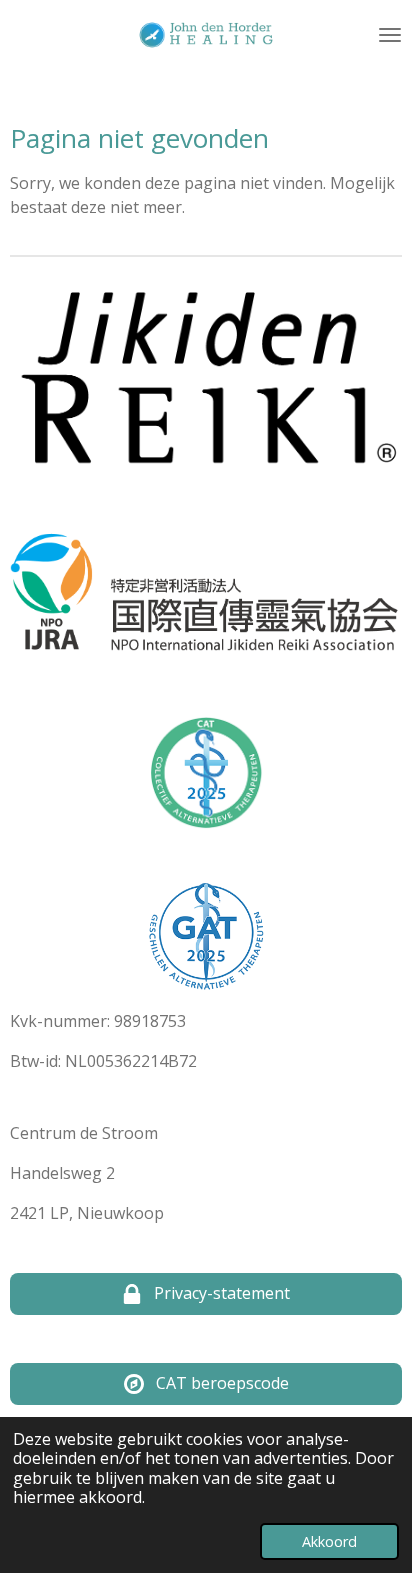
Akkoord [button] (329, 1541)
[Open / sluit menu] (390, 35)
